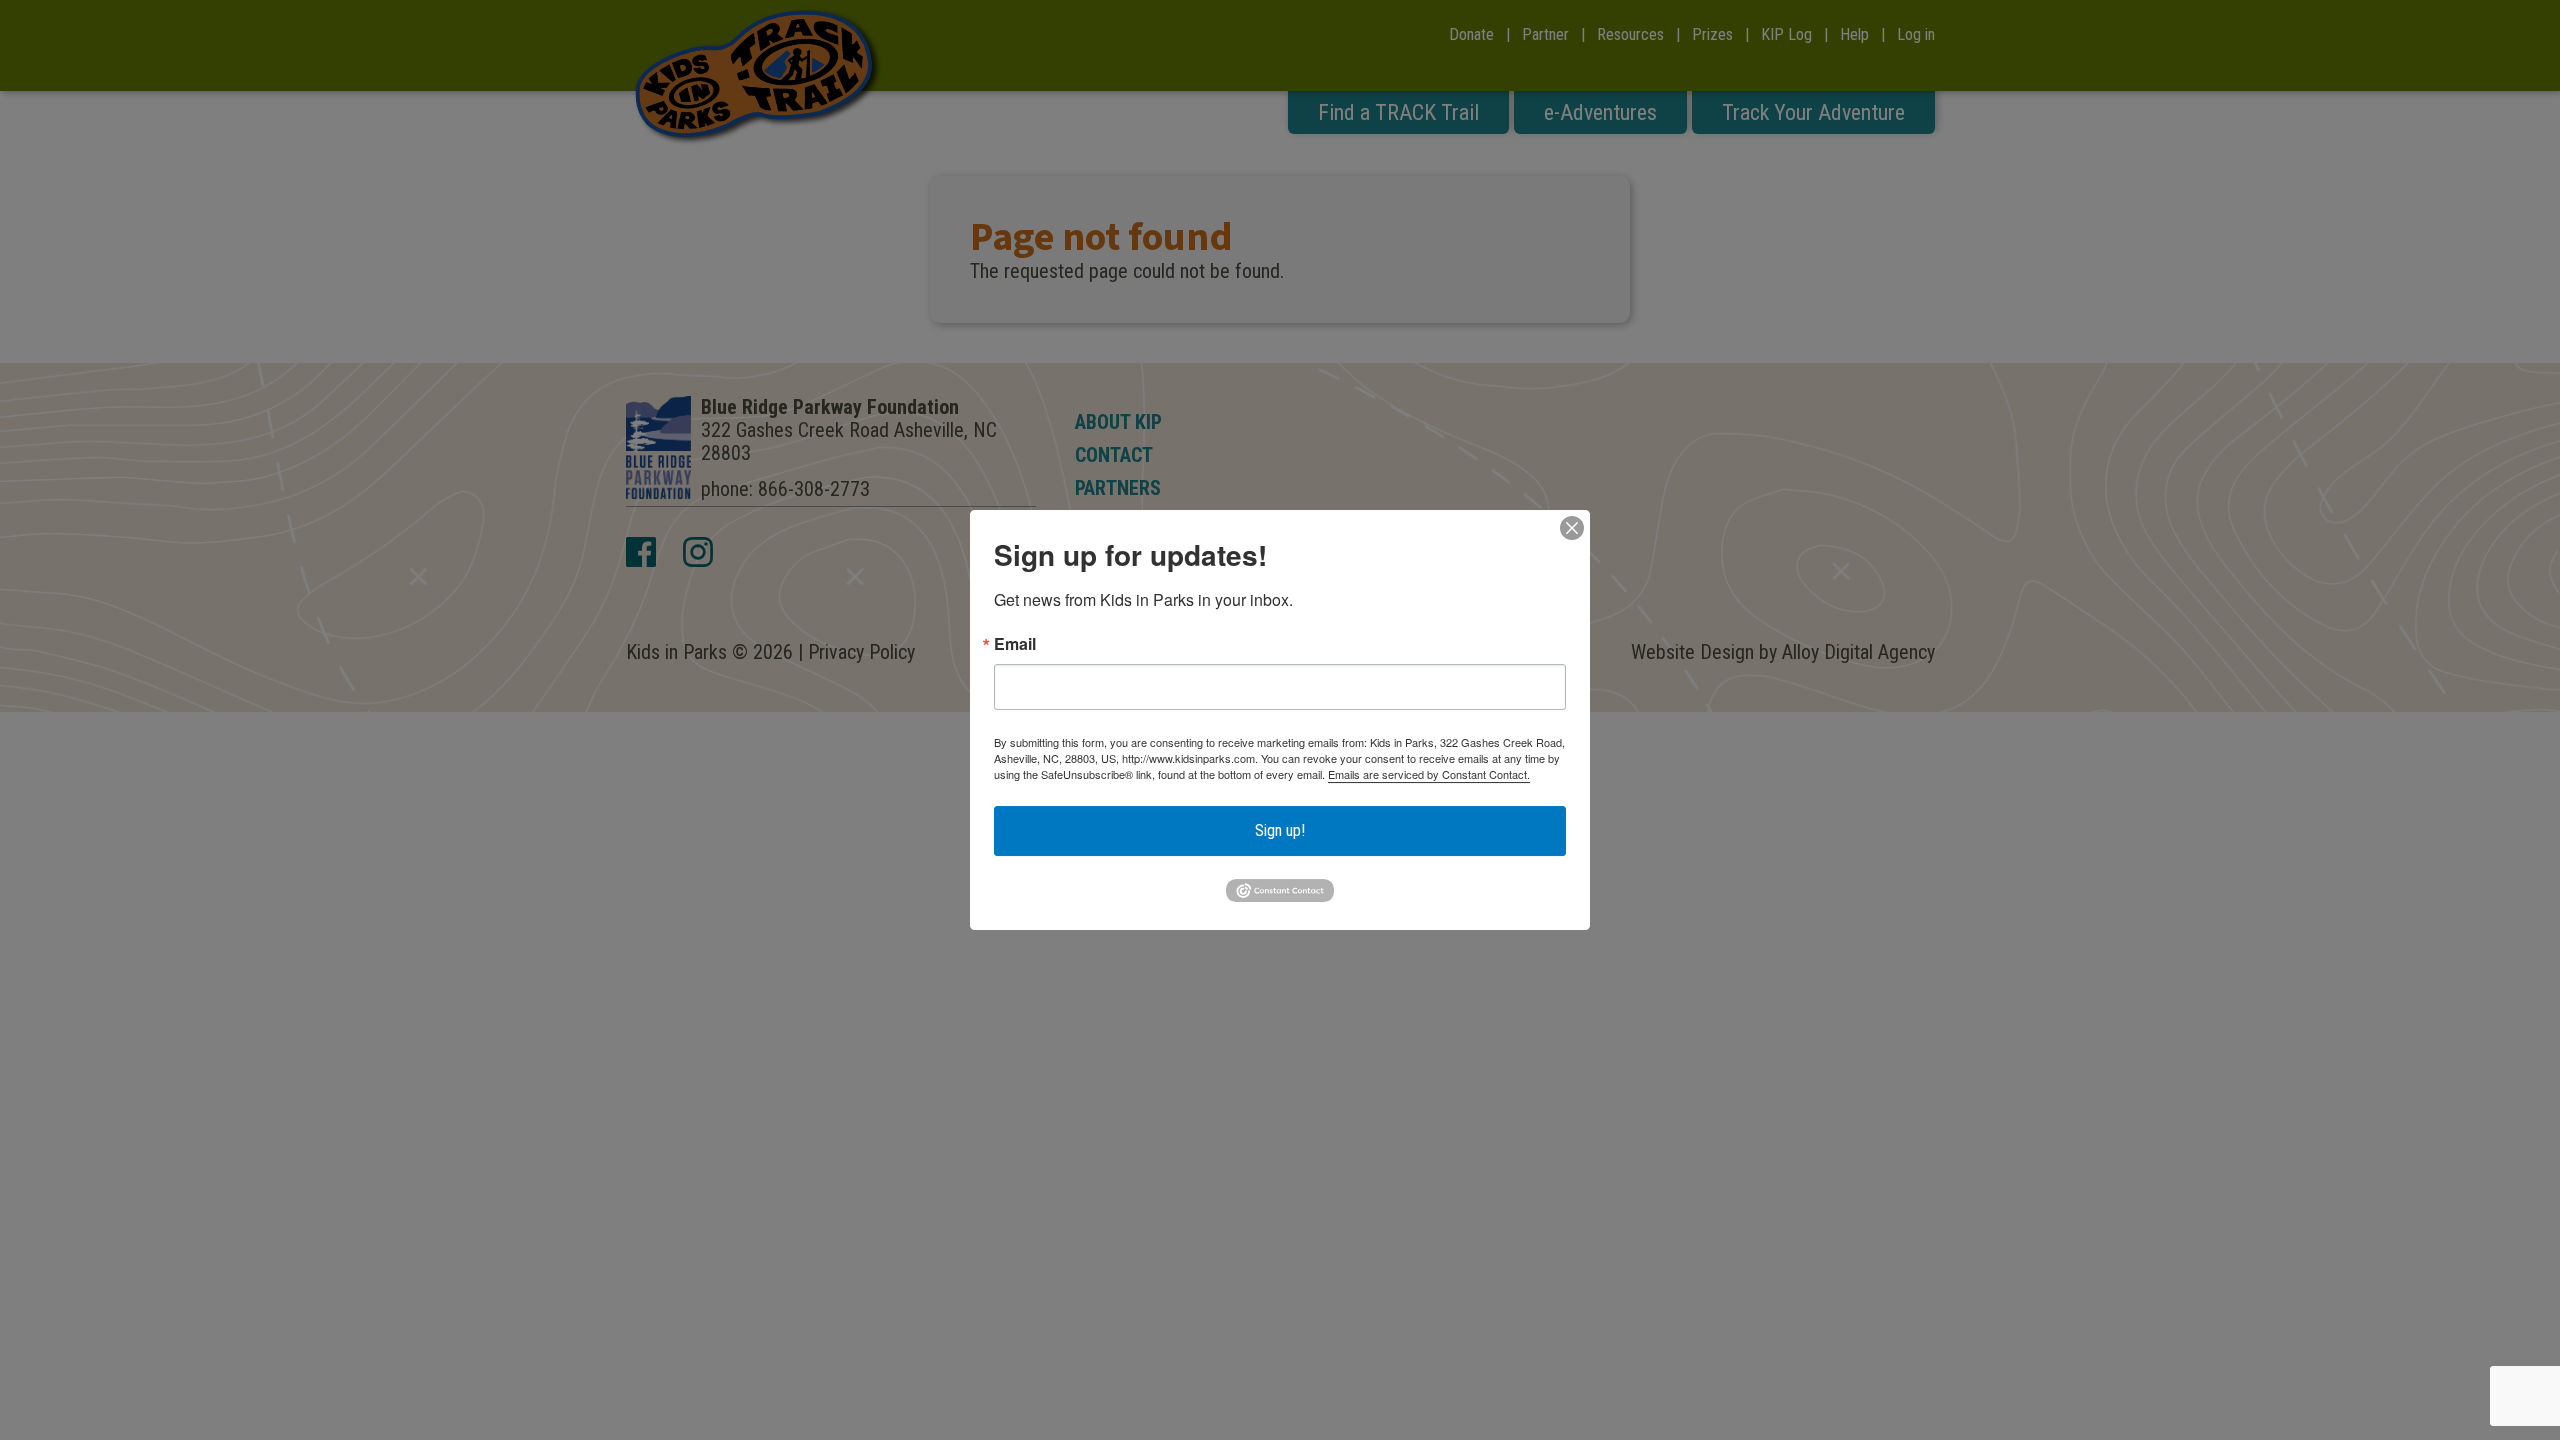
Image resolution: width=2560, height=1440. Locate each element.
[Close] (1572, 528)
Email (1015, 644)
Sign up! (1280, 830)
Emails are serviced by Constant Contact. (1429, 774)
